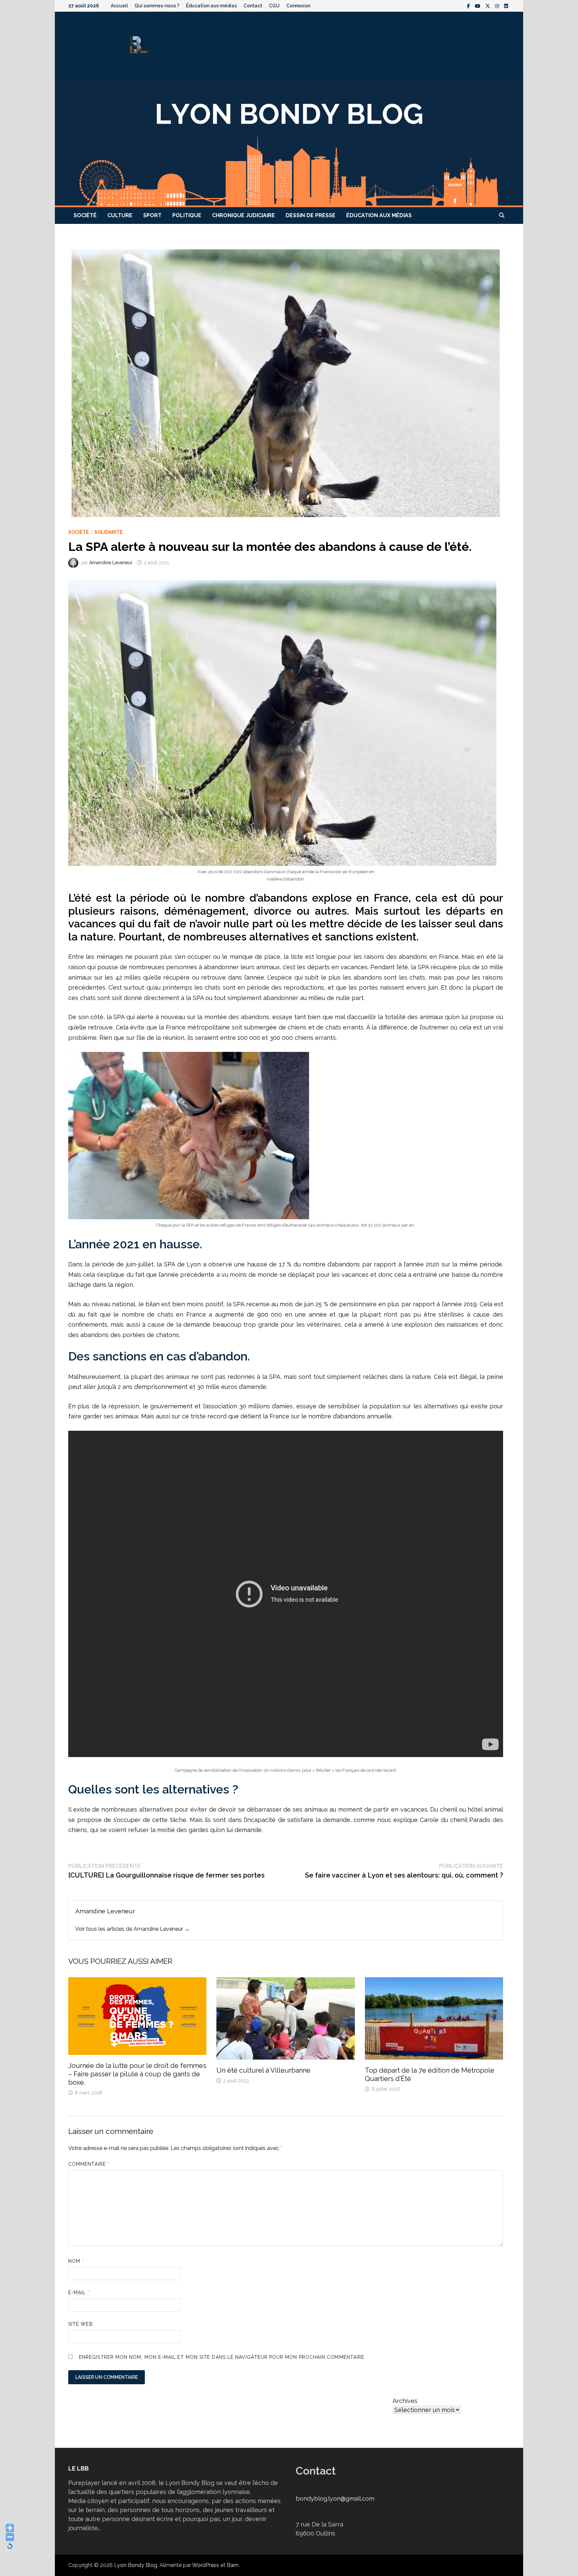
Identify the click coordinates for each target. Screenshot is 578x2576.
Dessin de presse (311, 215)
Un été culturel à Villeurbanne (263, 2070)
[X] (489, 6)
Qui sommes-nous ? (157, 6)
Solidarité (109, 532)
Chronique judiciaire (244, 215)
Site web (80, 2324)
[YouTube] (478, 6)
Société (85, 215)
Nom (76, 2261)
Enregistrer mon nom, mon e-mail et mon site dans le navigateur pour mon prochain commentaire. (222, 2357)
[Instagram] (498, 6)
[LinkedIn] (506, 6)
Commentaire (89, 2164)
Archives (405, 2401)
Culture (120, 215)
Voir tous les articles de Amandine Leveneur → (132, 1929)
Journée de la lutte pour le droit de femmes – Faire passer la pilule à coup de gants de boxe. (137, 2074)
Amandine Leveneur (111, 563)
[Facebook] (469, 6)
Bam (233, 2565)
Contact (253, 6)
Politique (187, 215)
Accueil (119, 6)
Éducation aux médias (211, 6)
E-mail (79, 2293)
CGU (274, 6)
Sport (152, 215)
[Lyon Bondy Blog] (289, 142)
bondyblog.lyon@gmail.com (335, 2499)
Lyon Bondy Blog (136, 2565)
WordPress (206, 2565)
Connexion (298, 6)
